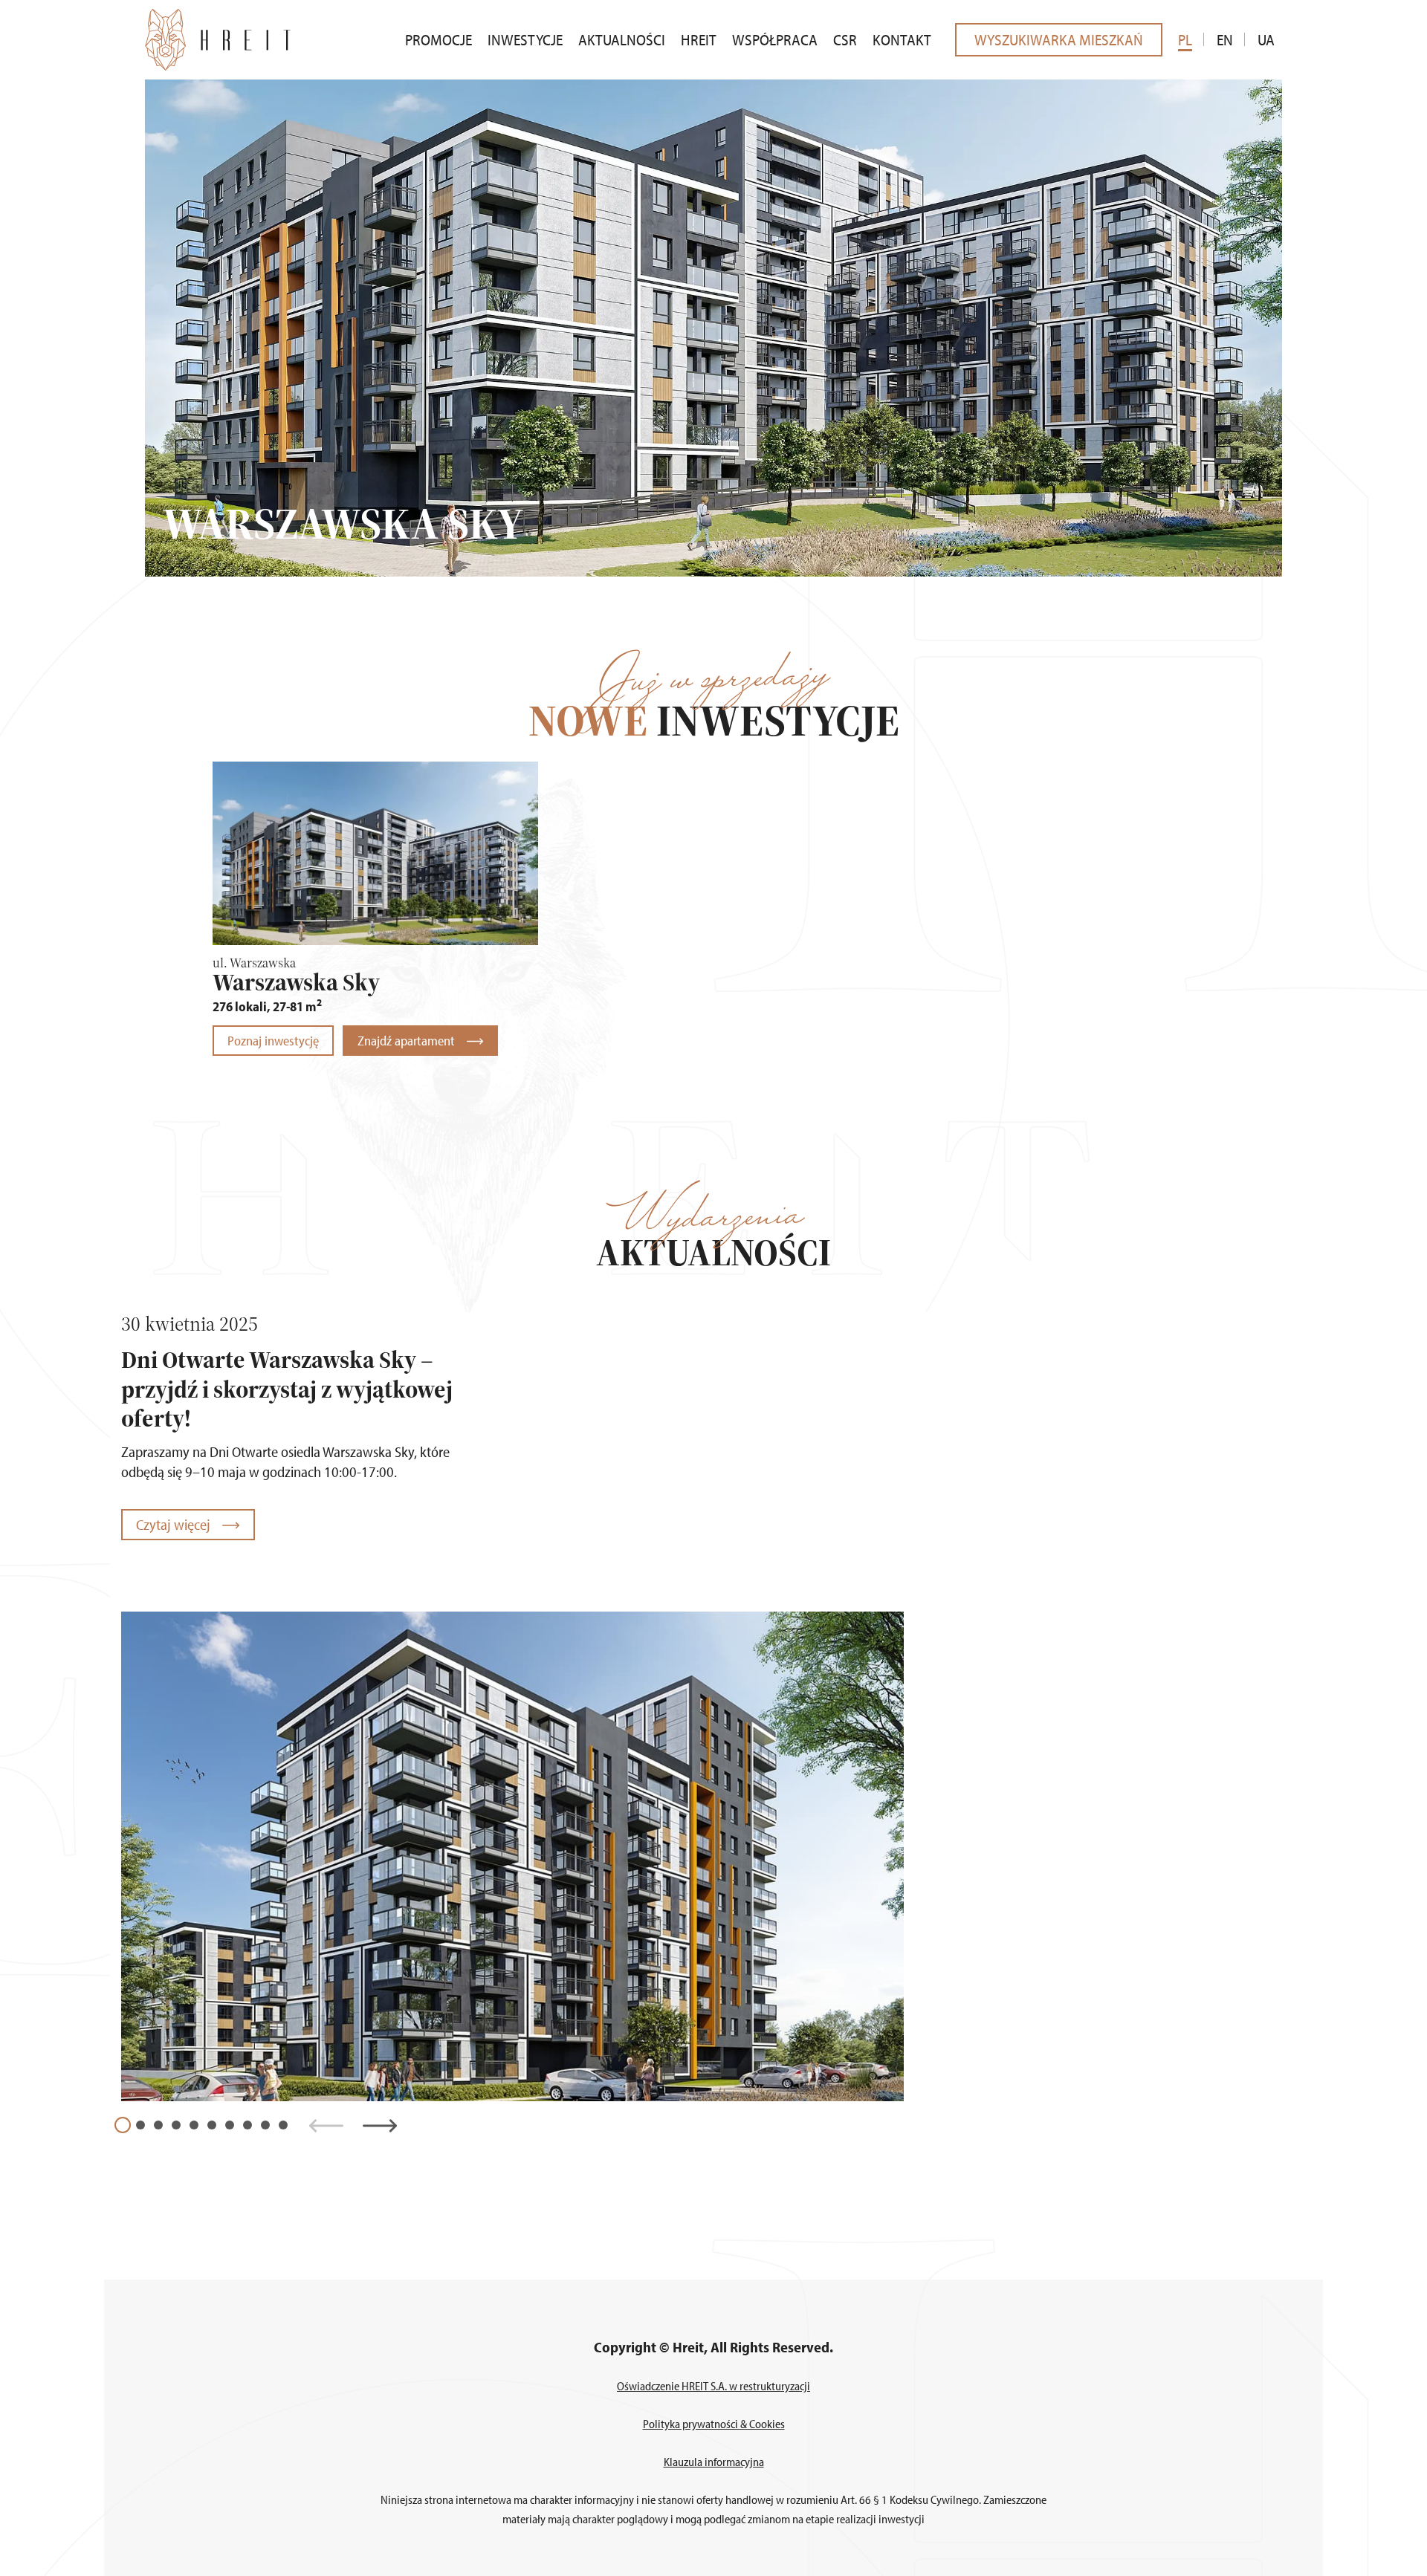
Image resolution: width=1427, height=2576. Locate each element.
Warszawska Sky (296, 982)
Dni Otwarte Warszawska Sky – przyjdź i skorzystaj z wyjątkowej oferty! (287, 1389)
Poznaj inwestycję (273, 1041)
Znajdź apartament (408, 1041)
